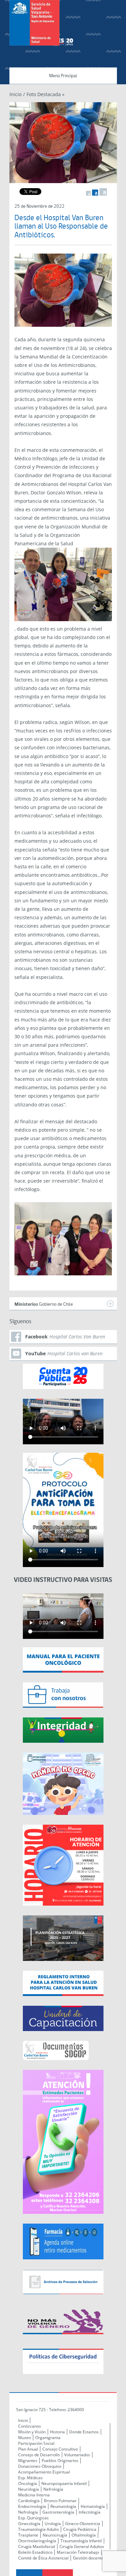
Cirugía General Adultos (82, 2546)
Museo (25, 2438)
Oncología (28, 2483)
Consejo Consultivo (60, 2449)
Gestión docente (88, 2558)
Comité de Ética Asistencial (43, 2558)
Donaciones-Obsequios (40, 2466)
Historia (57, 2432)
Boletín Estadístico (35, 2552)
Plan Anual (28, 2449)
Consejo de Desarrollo (39, 2455)
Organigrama (48, 2438)
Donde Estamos (84, 2432)
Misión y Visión (32, 2432)
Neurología (29, 2489)
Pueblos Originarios (60, 2461)
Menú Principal (63, 76)
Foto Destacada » (46, 94)
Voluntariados (77, 2455)
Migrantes (28, 2461)
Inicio (15, 94)
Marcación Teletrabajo (78, 2552)
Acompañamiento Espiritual (44, 2472)
